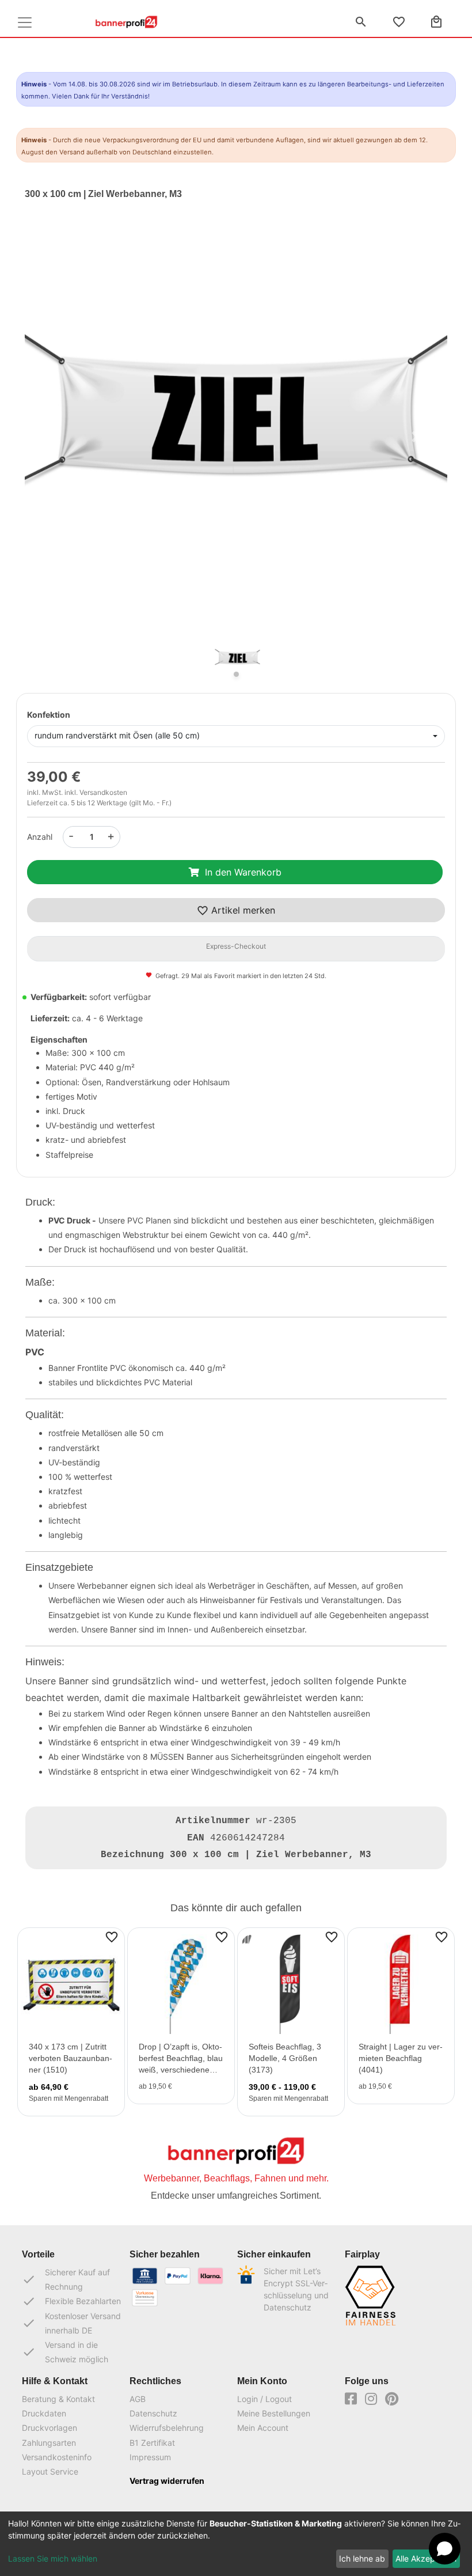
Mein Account (263, 2428)
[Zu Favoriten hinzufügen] (112, 1937)
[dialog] (236, 2544)
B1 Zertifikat (152, 2443)
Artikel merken (242, 910)
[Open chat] (445, 2549)
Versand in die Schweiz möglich (65, 2352)
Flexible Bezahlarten (71, 2301)
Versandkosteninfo (57, 2457)
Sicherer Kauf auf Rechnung (66, 2279)
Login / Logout (264, 2399)
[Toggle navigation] (25, 22)
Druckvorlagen (50, 2428)
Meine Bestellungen (274, 2413)
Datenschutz (153, 2413)
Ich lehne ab (362, 2558)
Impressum (150, 2457)
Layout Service (50, 2471)
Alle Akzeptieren (426, 2558)
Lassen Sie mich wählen (53, 2558)
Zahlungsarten (49, 2443)
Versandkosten (103, 792)
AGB (138, 2399)
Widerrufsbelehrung (167, 2428)
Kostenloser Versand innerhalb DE (71, 2323)
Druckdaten (44, 2413)
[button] (56, 437)
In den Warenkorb (243, 872)
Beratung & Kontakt (58, 2399)
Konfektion (49, 715)
